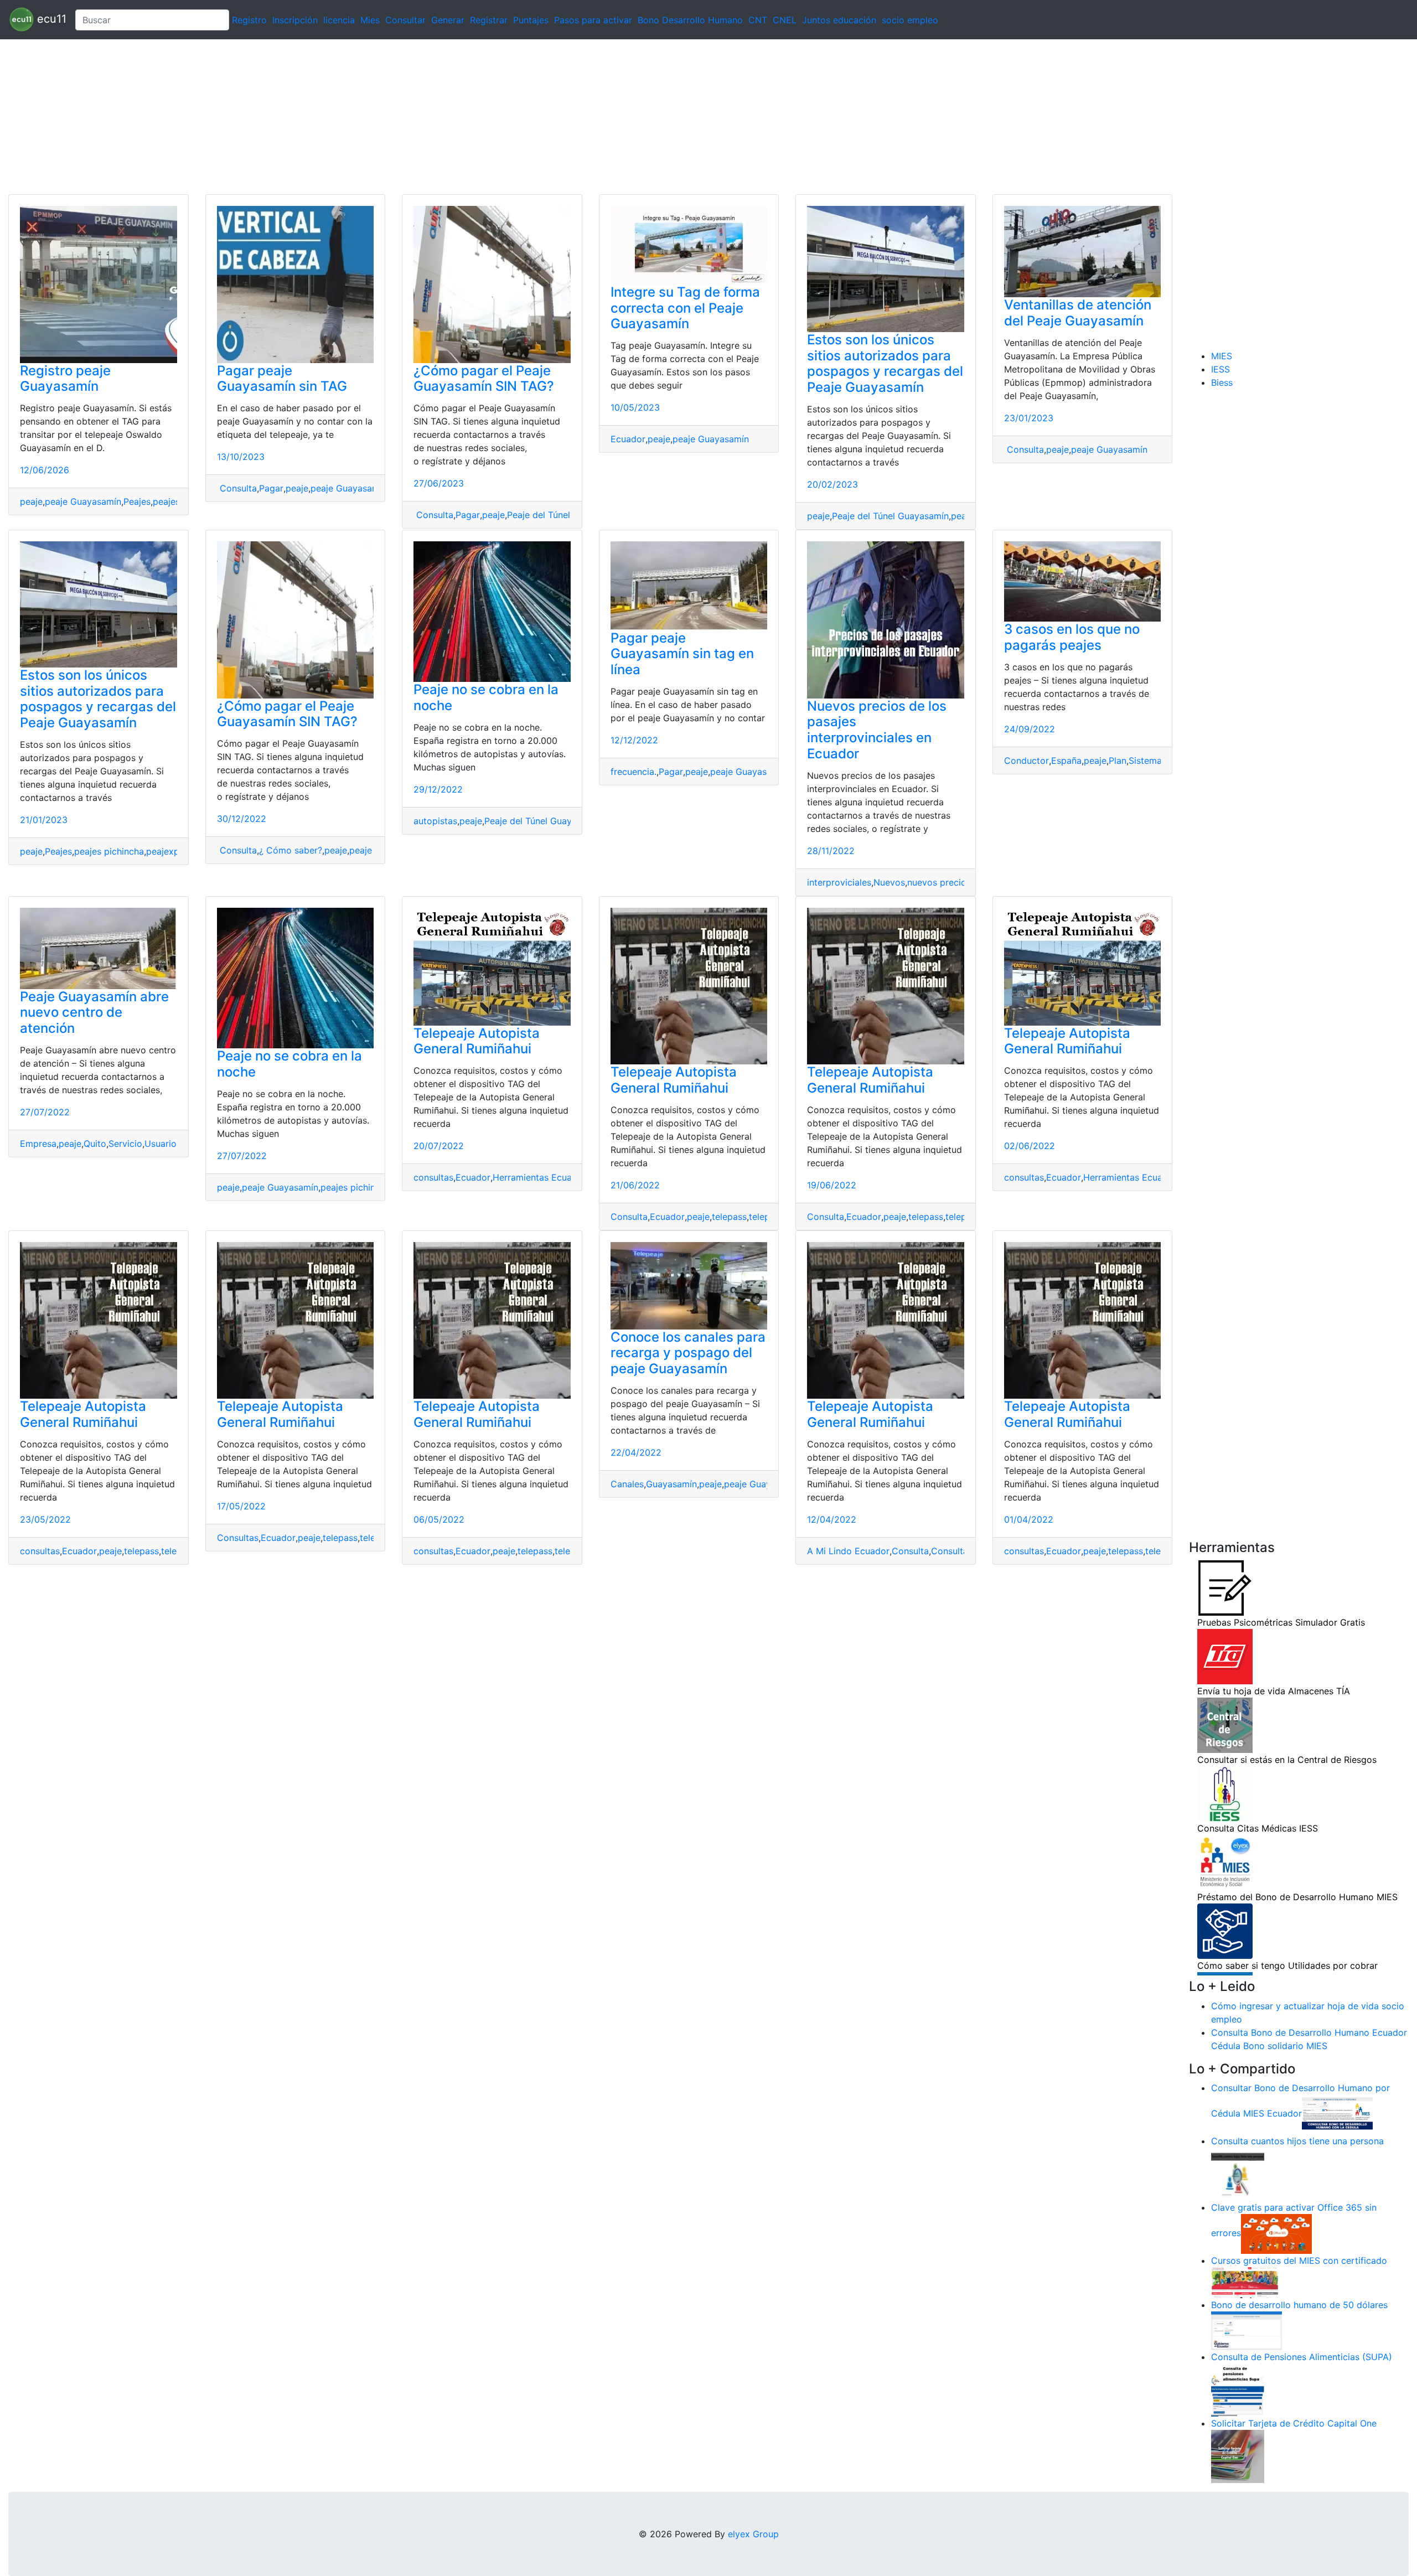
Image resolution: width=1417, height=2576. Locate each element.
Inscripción (295, 20)
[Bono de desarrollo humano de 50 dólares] (1247, 2330)
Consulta (237, 488)
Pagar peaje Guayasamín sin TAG (282, 379)
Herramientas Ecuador (539, 1177)
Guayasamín (671, 1484)
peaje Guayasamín (83, 501)
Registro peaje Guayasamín (65, 379)
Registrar (489, 20)
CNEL (785, 20)
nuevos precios (939, 882)
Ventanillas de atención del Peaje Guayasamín (1078, 313)
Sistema (1145, 761)
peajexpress (171, 851)
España (1066, 761)
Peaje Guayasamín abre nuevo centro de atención (94, 1013)
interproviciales (839, 882)
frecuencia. (633, 772)
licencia (339, 20)
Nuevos (889, 882)
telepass (729, 1217)
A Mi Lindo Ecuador (848, 1551)
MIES (1222, 356)
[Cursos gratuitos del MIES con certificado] (1247, 2282)
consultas (433, 1177)
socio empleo (910, 20)
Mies (370, 20)
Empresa (38, 1144)
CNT (758, 20)
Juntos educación (839, 20)
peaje (31, 501)
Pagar (271, 488)
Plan (1118, 761)
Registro (249, 20)
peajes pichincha (109, 851)
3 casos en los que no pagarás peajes (1072, 637)
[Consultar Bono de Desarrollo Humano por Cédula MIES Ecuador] (1337, 2114)
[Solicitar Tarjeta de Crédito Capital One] (1238, 2456)
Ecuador (628, 439)
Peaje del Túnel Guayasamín (565, 515)
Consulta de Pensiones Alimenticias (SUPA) (1302, 2357)
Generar (448, 20)
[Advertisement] (332, 117)
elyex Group (753, 2534)
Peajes (137, 501)
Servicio (125, 1144)
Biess (1222, 382)
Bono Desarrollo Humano (690, 20)
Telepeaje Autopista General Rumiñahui (477, 1041)
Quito (95, 1144)
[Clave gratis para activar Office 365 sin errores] (1276, 2233)
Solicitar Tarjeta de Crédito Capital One (1294, 2423)
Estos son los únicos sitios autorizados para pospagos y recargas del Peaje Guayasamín (885, 363)
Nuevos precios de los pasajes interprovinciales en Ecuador (877, 730)
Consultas (238, 1538)
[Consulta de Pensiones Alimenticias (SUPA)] (1238, 2389)
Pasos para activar (593, 20)
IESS (1221, 369)
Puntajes (531, 20)
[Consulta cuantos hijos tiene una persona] (1238, 2174)
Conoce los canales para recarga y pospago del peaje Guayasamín (688, 1353)
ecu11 (50, 19)
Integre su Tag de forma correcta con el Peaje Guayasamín (685, 308)
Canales (627, 1484)
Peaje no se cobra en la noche (486, 697)
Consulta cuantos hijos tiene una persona (1297, 2141)
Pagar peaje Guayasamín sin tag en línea (682, 654)
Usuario (161, 1144)
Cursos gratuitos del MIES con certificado (1299, 2261)
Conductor (1026, 761)
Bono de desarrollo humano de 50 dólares (1299, 2305)
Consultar (405, 20)
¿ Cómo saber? (291, 850)
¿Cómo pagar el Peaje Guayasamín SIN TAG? (484, 379)
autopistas (435, 821)
